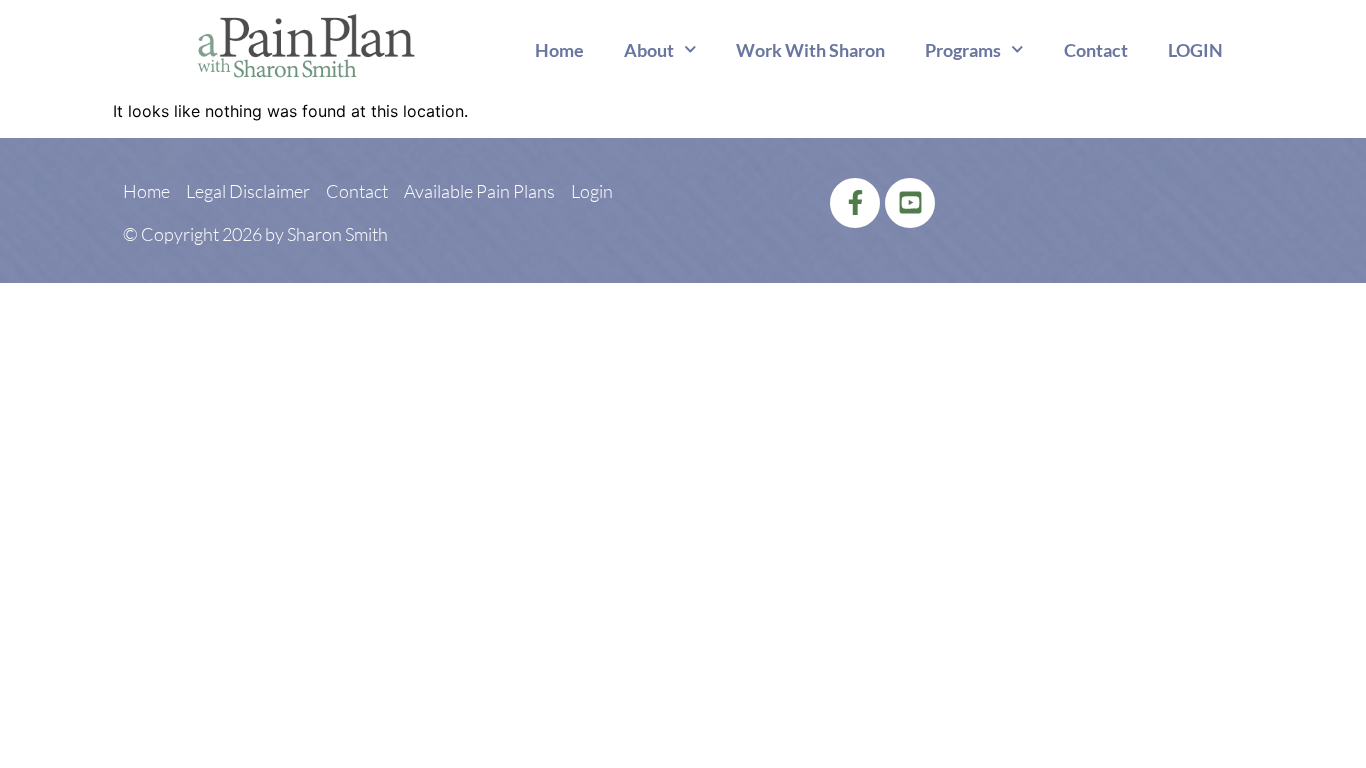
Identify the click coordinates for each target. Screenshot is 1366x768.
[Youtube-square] (910, 203)
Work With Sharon (810, 50)
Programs (963, 50)
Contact (1096, 50)
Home (559, 50)
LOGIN (1195, 50)
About (649, 50)
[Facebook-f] (855, 203)
